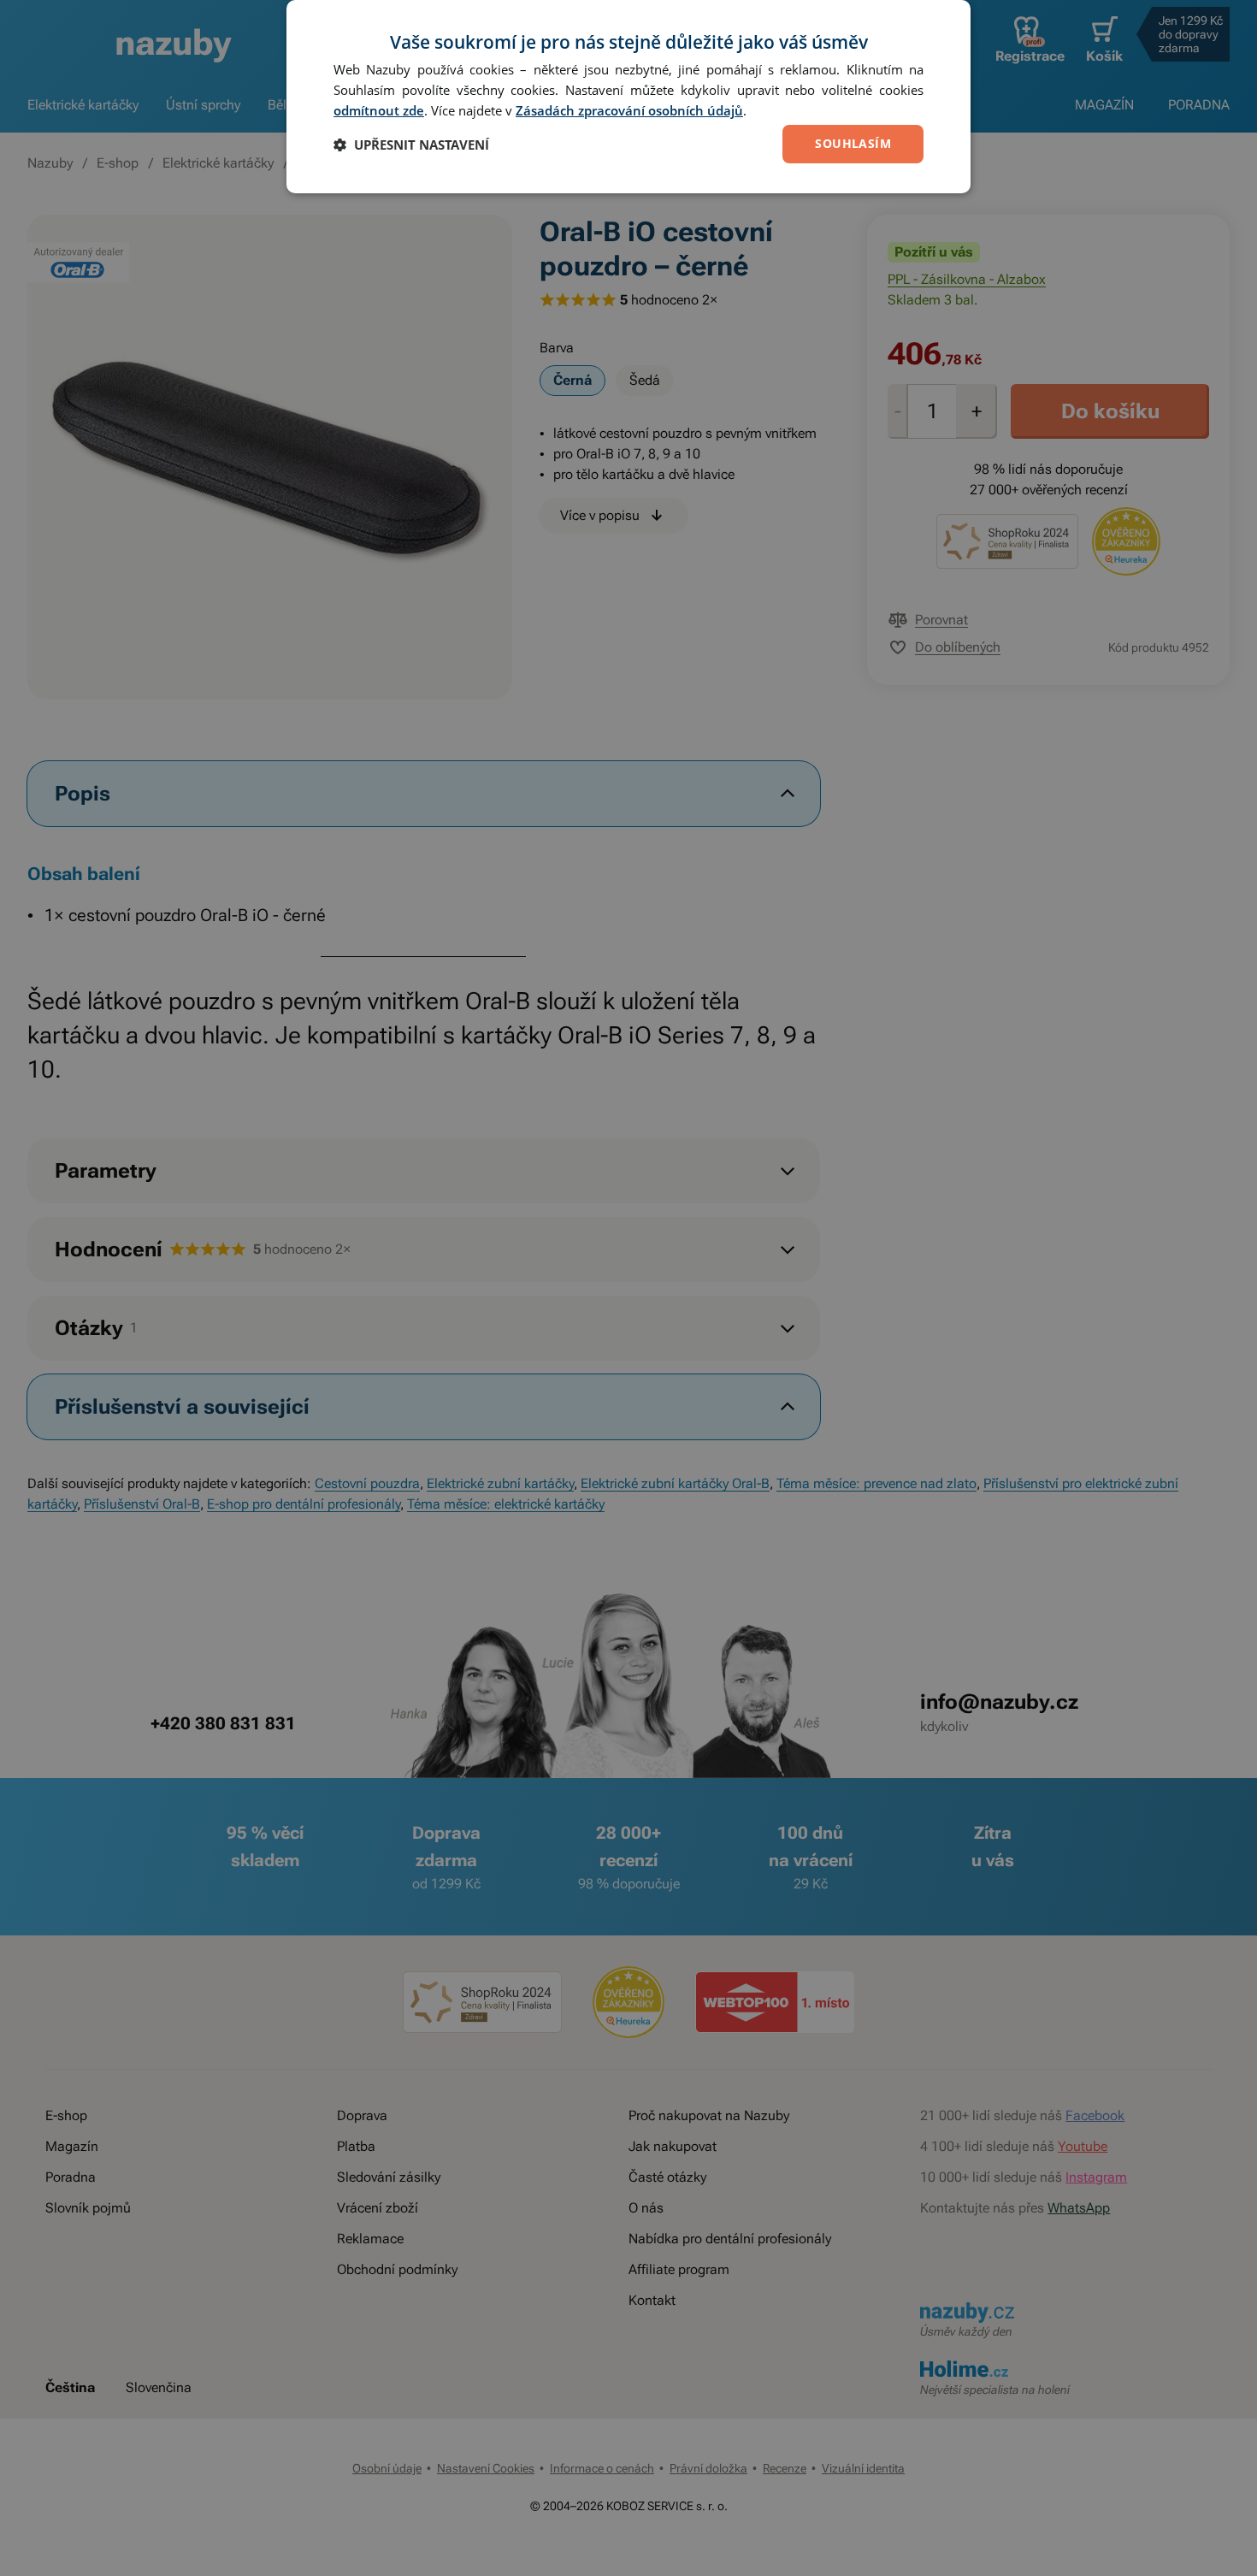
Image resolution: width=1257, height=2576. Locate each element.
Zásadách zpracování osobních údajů (629, 110)
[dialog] (628, 97)
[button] (411, 145)
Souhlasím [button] (853, 143)
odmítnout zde (379, 110)
